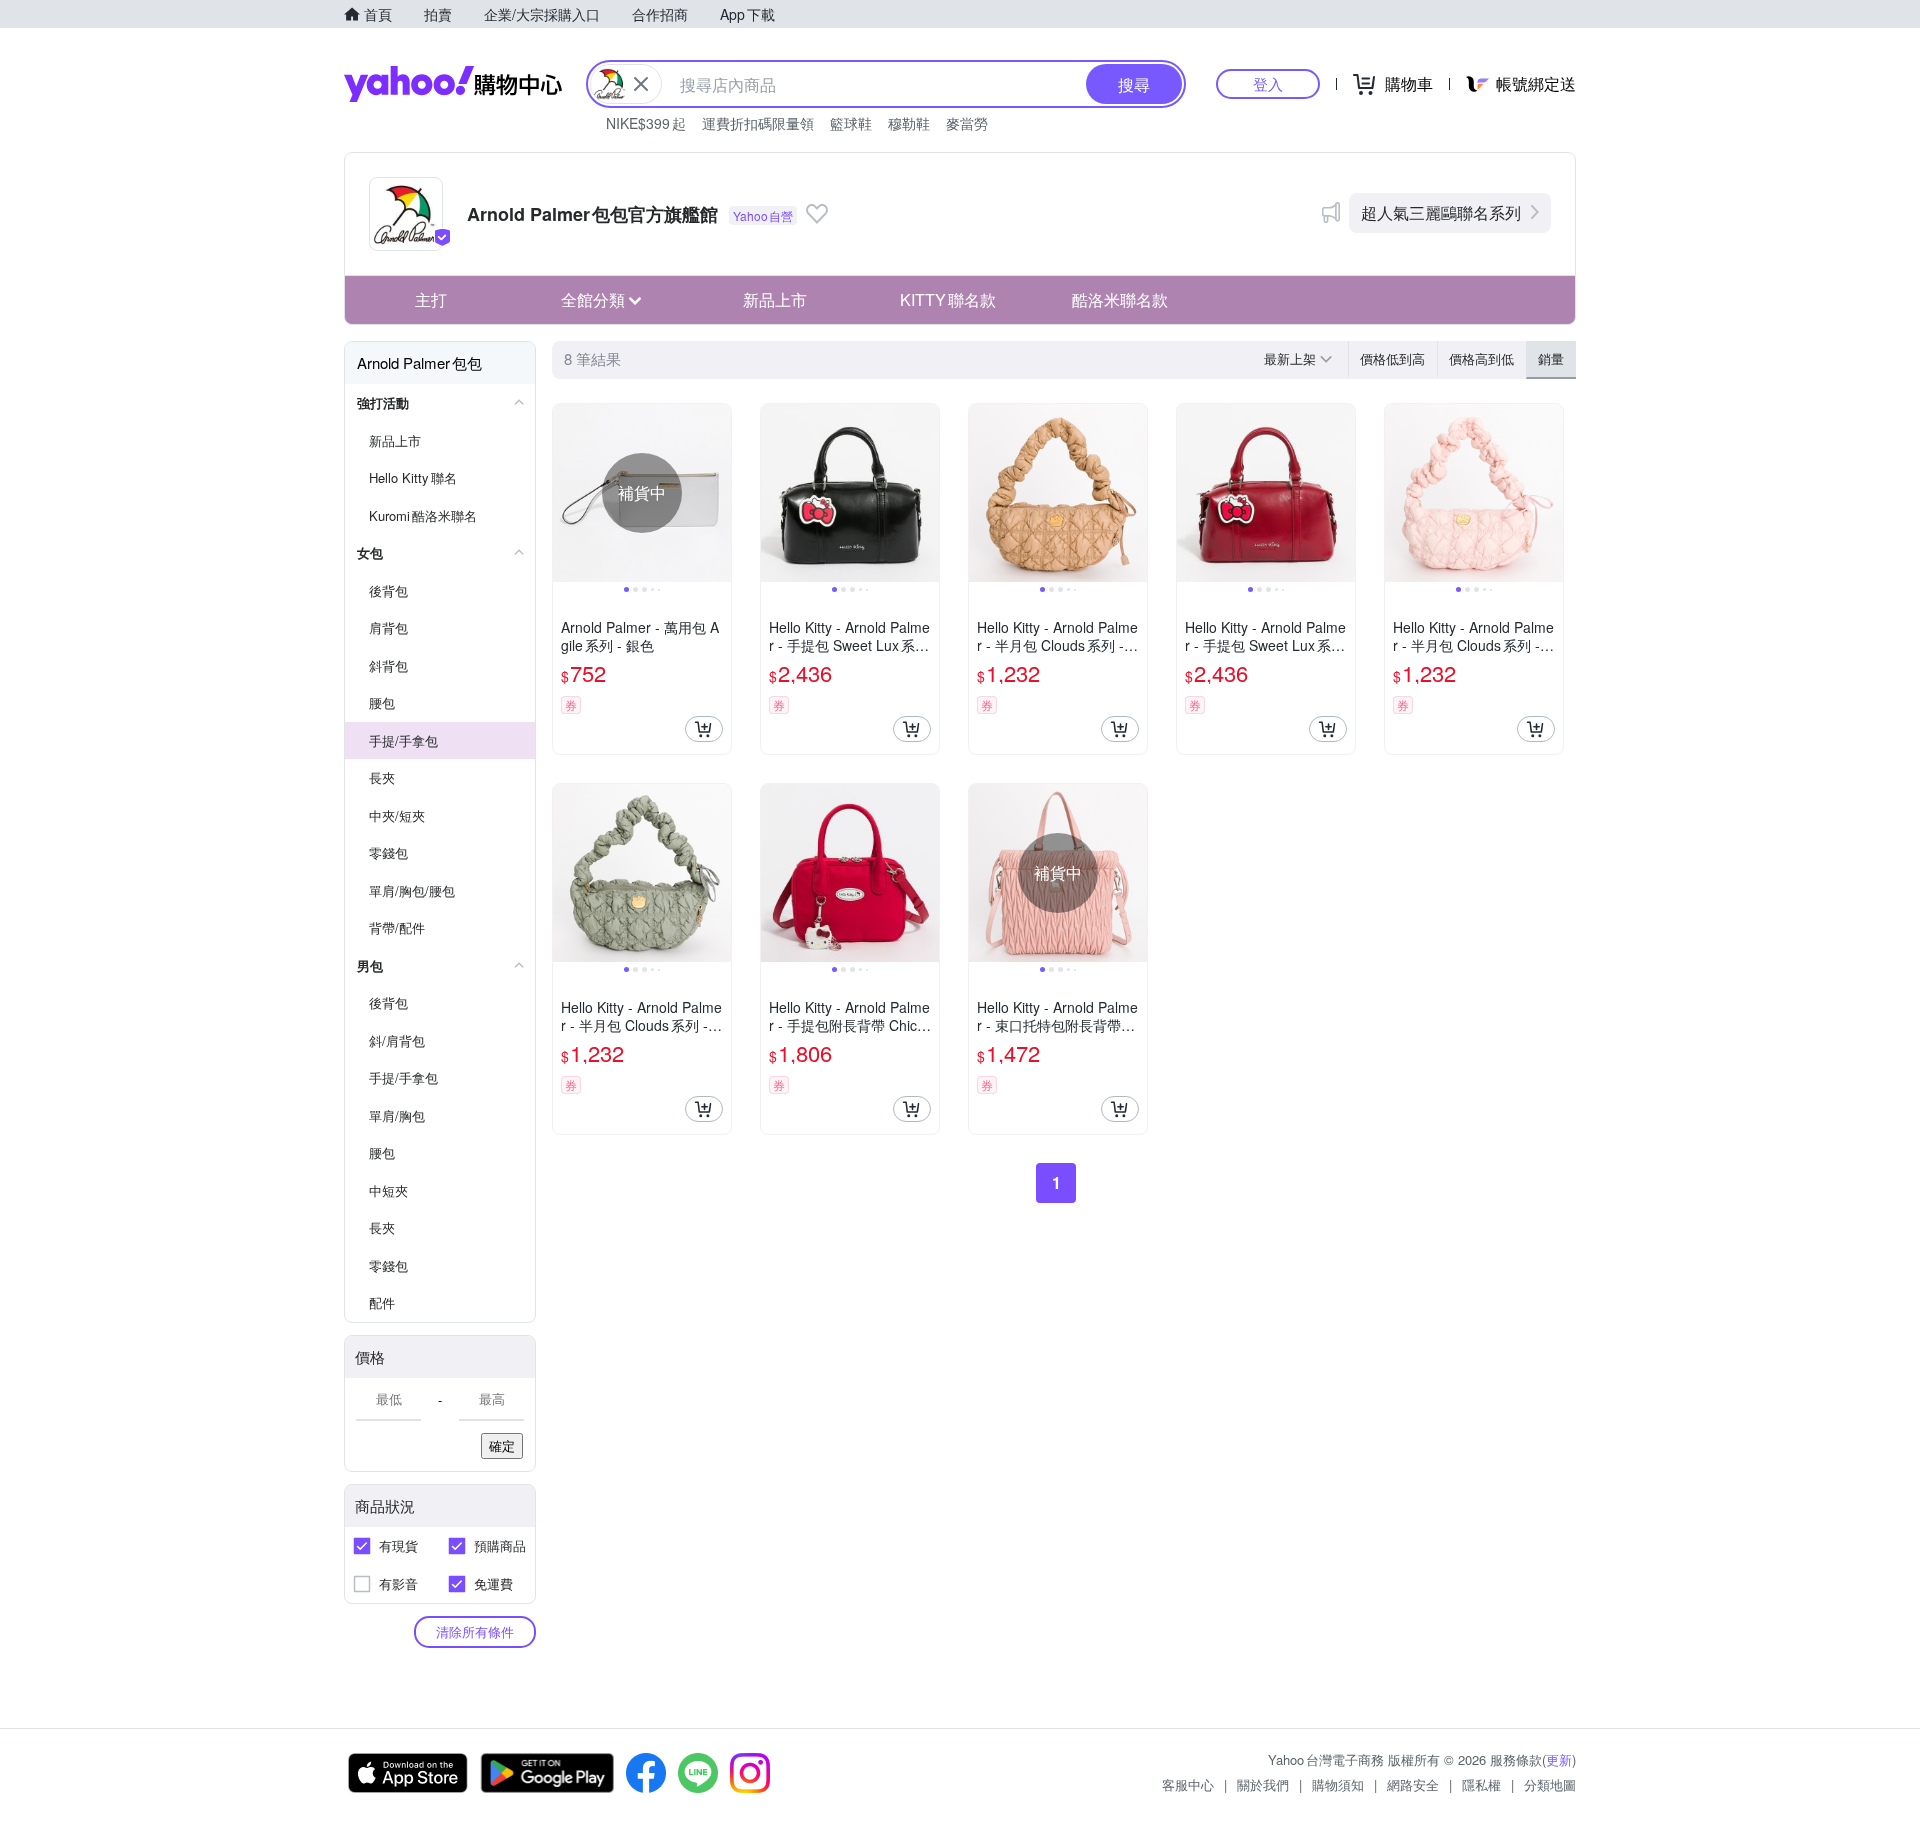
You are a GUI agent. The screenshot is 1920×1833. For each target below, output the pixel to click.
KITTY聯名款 (948, 299)
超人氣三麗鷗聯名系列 (1441, 212)
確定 (502, 1445)
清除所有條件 (475, 1631)
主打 (431, 299)
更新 (1559, 1759)
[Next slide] (718, 493)
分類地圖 (1550, 1784)
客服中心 (1188, 1784)
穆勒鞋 (909, 123)
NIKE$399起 (646, 123)
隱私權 (1481, 1784)
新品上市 (775, 299)
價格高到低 (1481, 358)
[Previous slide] (566, 493)
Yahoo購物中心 (453, 84)
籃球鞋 (851, 123)
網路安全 (1413, 1784)
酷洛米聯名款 (1120, 299)
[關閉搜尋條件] (641, 84)
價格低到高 (1392, 358)
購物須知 (1338, 1784)
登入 (1268, 83)
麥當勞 (967, 123)
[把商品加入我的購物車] (704, 729)
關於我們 (1263, 1784)
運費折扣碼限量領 (758, 123)
